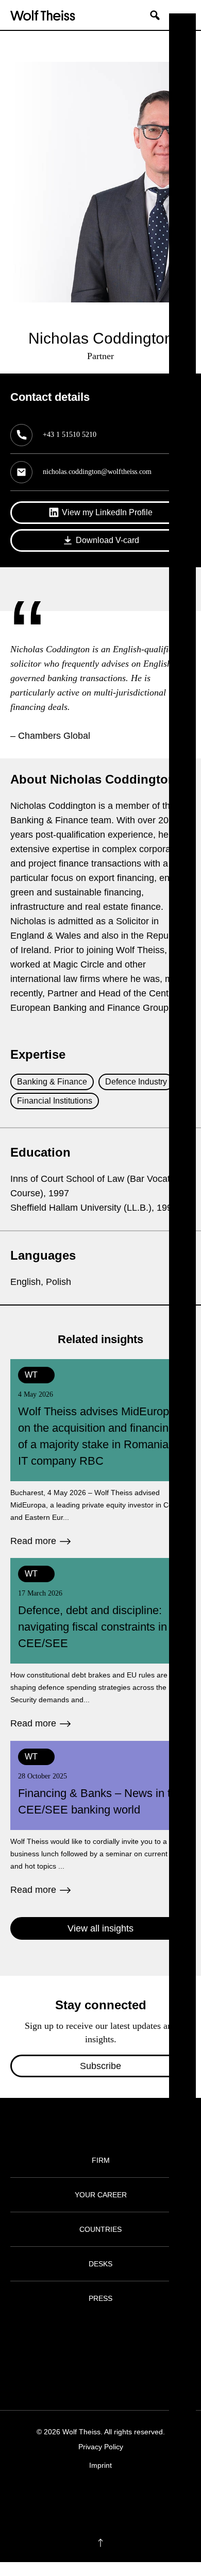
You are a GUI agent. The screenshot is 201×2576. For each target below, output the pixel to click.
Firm (101, 2160)
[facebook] (70, 2497)
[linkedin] (111, 2497)
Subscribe (100, 2066)
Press (100, 2298)
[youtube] (131, 2497)
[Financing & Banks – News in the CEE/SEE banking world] (100, 1819)
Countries (100, 2229)
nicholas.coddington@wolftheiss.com (97, 472)
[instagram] (90, 2497)
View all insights (100, 1928)
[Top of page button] (100, 2543)
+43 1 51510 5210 (70, 435)
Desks (100, 2264)
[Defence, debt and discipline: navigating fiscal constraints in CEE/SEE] (100, 1644)
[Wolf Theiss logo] (43, 15)
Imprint (100, 2465)
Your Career (101, 2195)
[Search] (159, 15)
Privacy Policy (101, 2447)
